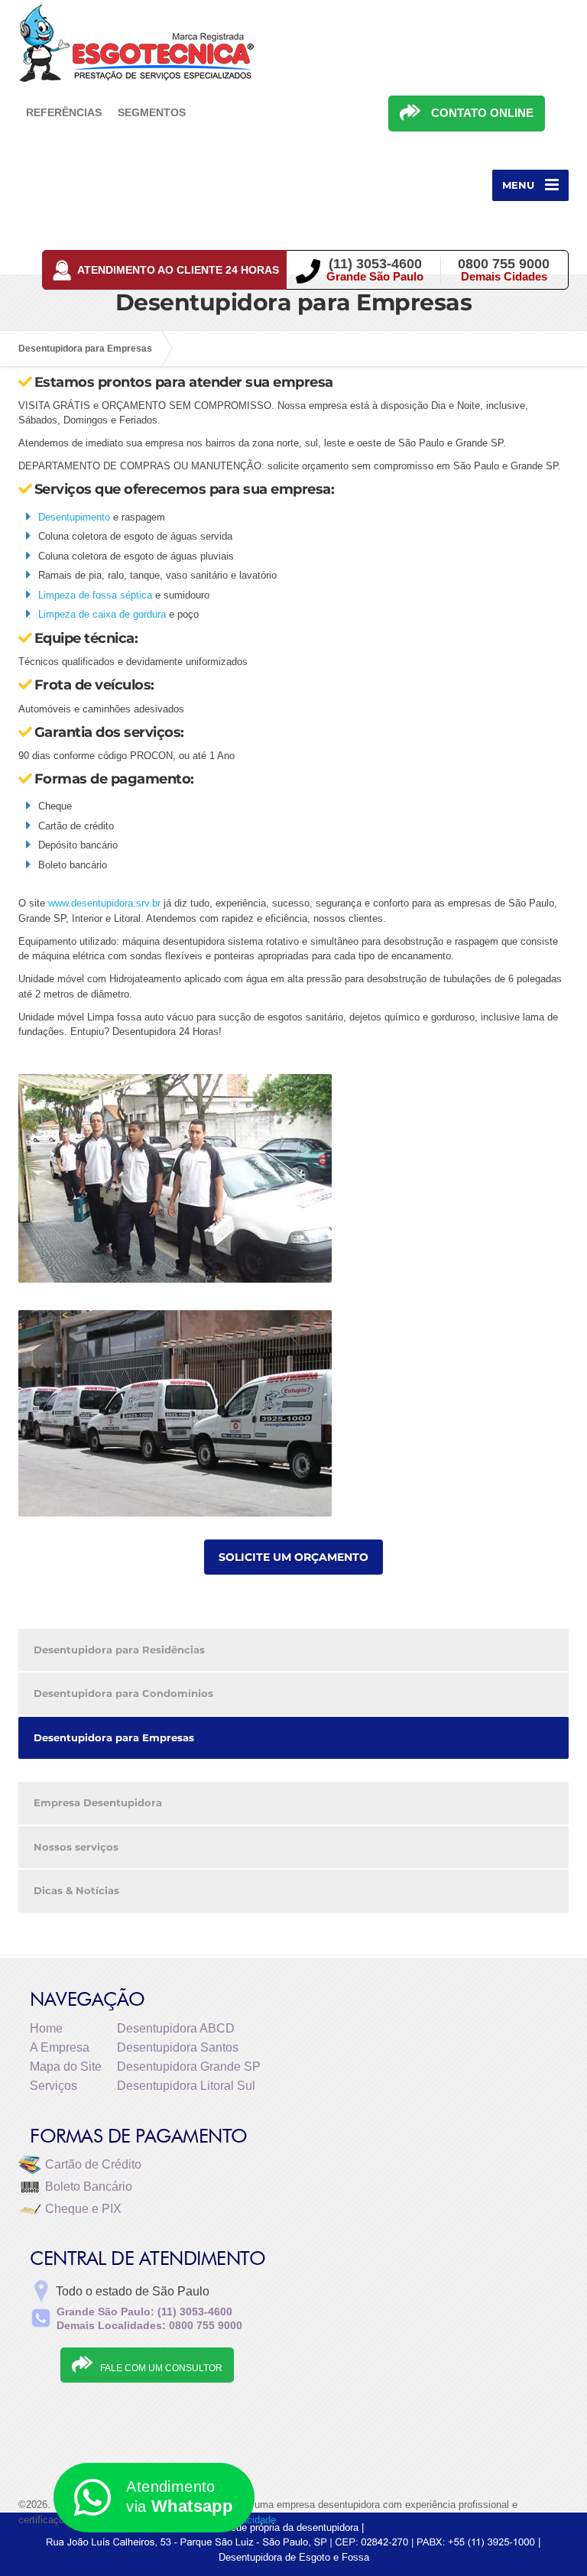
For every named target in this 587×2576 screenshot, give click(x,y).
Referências (64, 112)
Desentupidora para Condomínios (123, 1693)
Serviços (54, 2086)
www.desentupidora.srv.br (104, 903)
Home (46, 2028)
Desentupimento (74, 517)
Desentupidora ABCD (176, 2028)
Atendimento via (179, 2497)
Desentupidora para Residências (119, 1650)
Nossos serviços (76, 1847)
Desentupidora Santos (178, 2047)
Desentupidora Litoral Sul (186, 2086)
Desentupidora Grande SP (189, 2067)
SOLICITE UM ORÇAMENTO (293, 1557)
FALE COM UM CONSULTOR (161, 2368)
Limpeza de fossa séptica (95, 595)
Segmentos (152, 112)
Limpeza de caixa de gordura (102, 614)
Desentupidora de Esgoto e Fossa (294, 2557)
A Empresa (60, 2047)
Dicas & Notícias (76, 1890)
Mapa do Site (66, 2067)
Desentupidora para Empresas (114, 1737)
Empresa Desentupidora (98, 1802)
